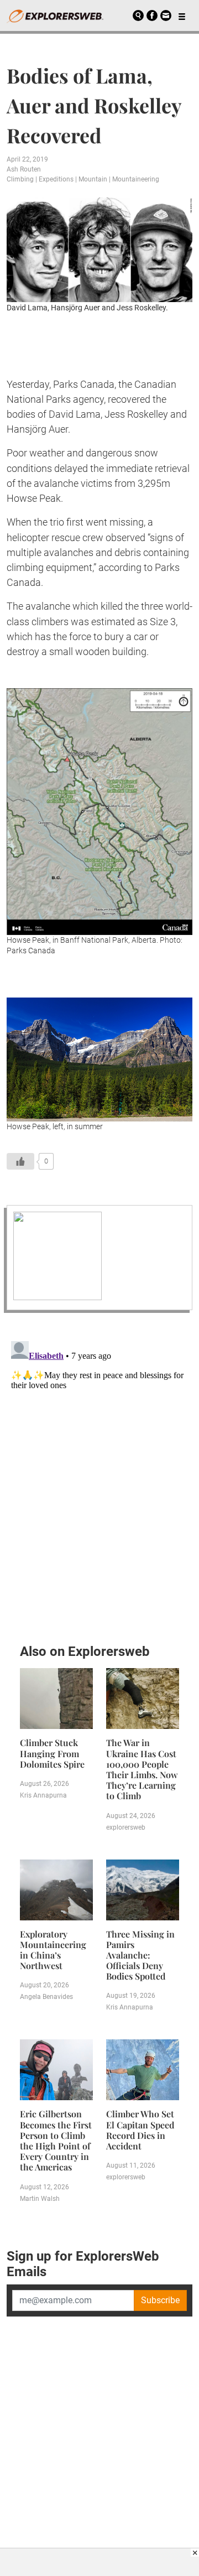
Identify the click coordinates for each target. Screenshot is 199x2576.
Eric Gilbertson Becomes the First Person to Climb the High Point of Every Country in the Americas (56, 2140)
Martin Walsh (40, 2199)
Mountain (93, 179)
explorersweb (126, 1827)
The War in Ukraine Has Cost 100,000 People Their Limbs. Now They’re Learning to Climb (142, 1769)
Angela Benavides (46, 1997)
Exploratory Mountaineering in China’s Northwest (53, 1950)
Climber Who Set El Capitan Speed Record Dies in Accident (140, 2130)
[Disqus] (99, 1475)
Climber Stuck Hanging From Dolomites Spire (52, 1753)
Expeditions (56, 179)
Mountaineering (136, 179)
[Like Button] (20, 1161)
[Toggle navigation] (182, 15)
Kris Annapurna (43, 1795)
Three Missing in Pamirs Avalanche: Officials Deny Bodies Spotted (140, 1955)
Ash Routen (24, 169)
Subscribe (160, 2300)
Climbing (20, 179)
